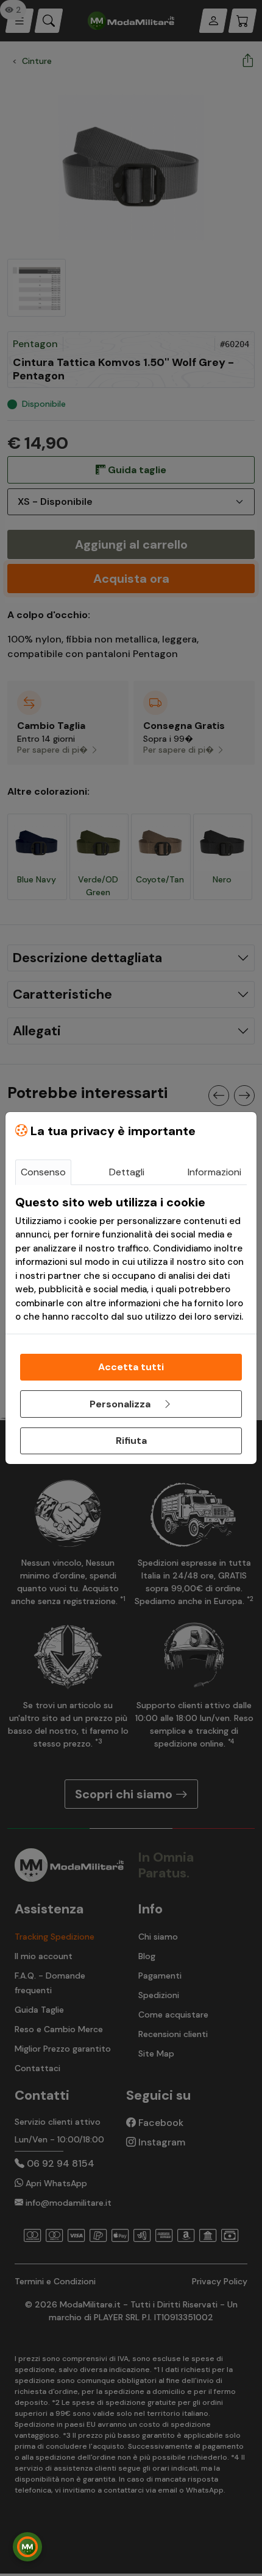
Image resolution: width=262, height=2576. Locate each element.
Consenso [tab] (43, 1172)
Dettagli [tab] (127, 1172)
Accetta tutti (131, 1367)
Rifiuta (131, 1441)
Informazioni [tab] (214, 1172)
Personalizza (121, 1404)
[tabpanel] (131, 1259)
